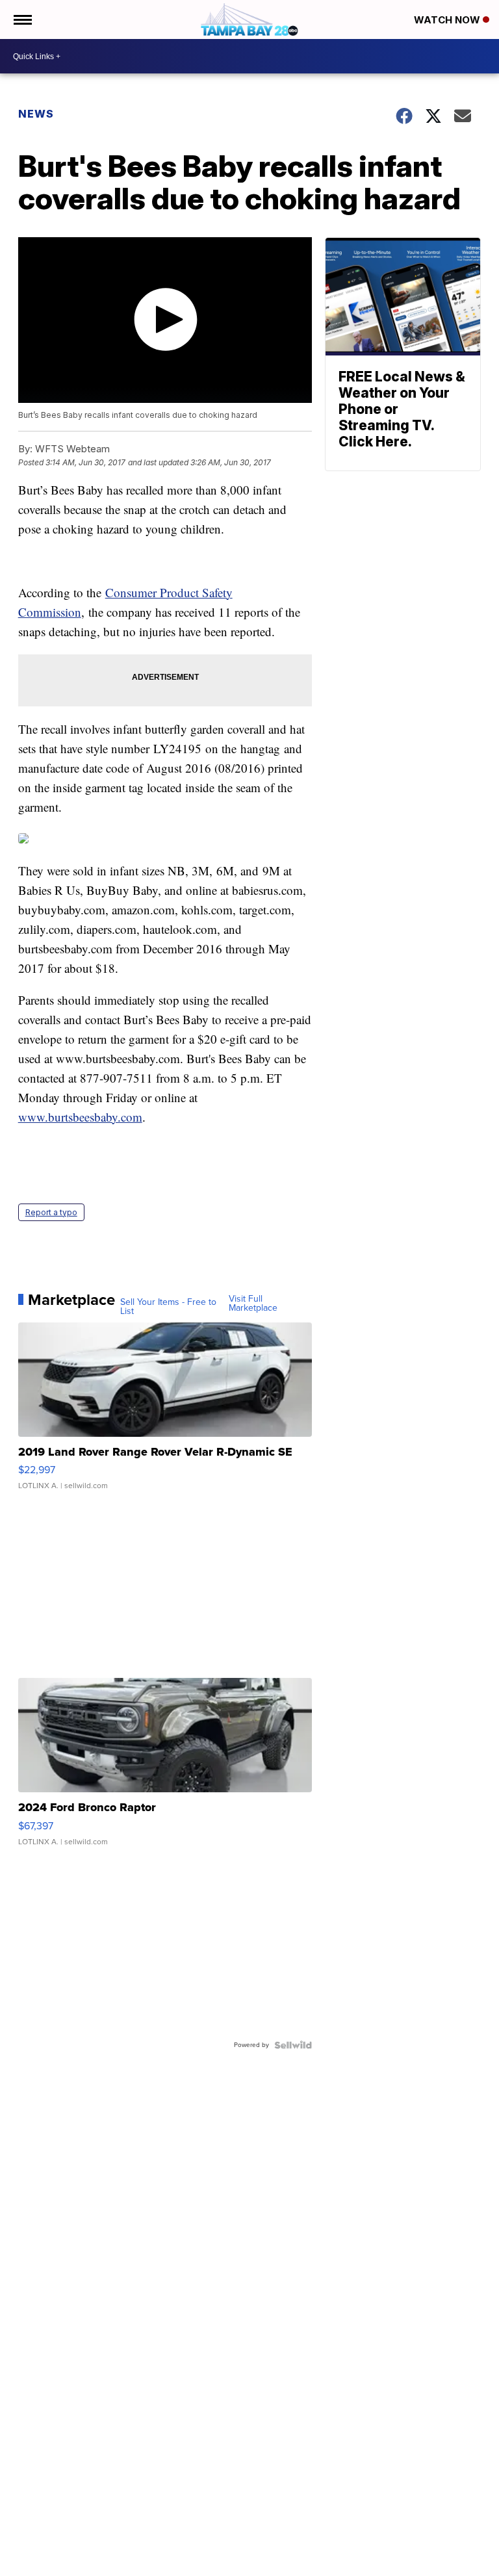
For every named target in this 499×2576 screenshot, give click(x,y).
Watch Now (448, 20)
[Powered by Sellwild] (293, 2045)
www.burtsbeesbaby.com (80, 1117)
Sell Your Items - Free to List (168, 1307)
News (36, 114)
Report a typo (51, 1212)
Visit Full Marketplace (253, 1304)
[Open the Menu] (22, 19)
